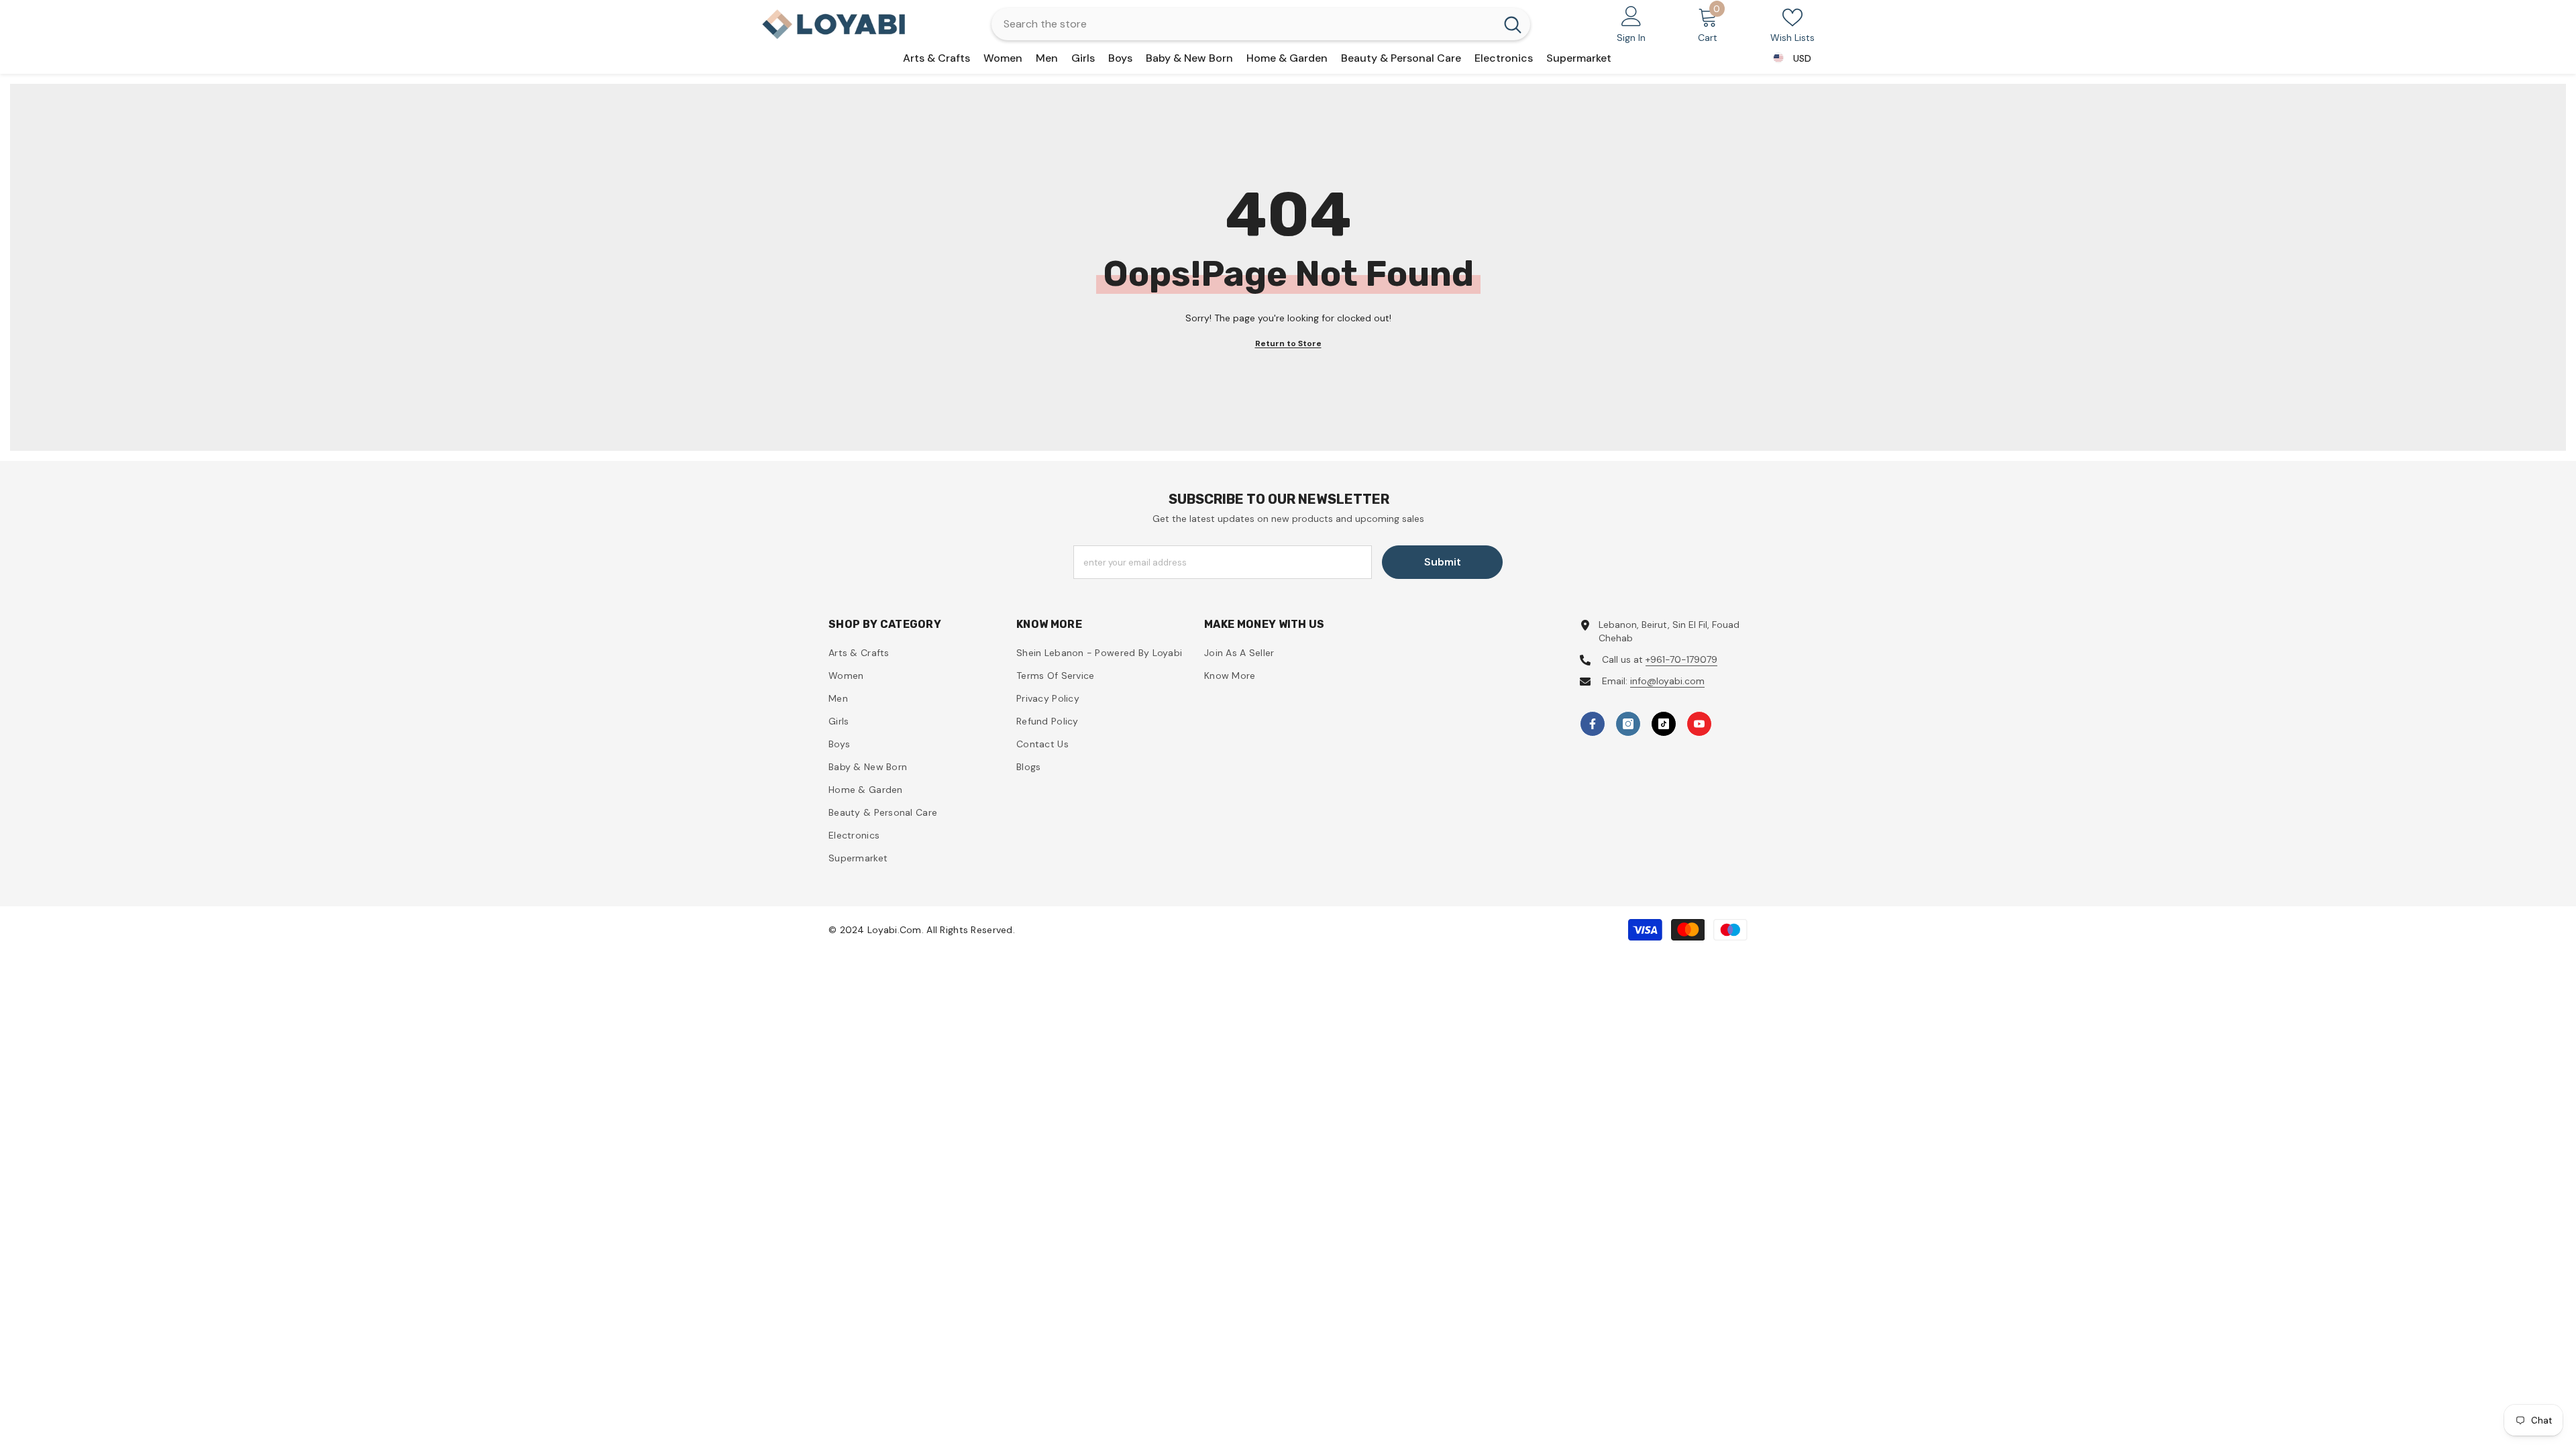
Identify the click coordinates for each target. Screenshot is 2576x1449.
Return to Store (1288, 343)
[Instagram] (1628, 724)
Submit (1443, 562)
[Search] (1261, 24)
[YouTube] (1699, 724)
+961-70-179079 (1681, 659)
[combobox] (1243, 24)
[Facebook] (1593, 724)
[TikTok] (1664, 724)
